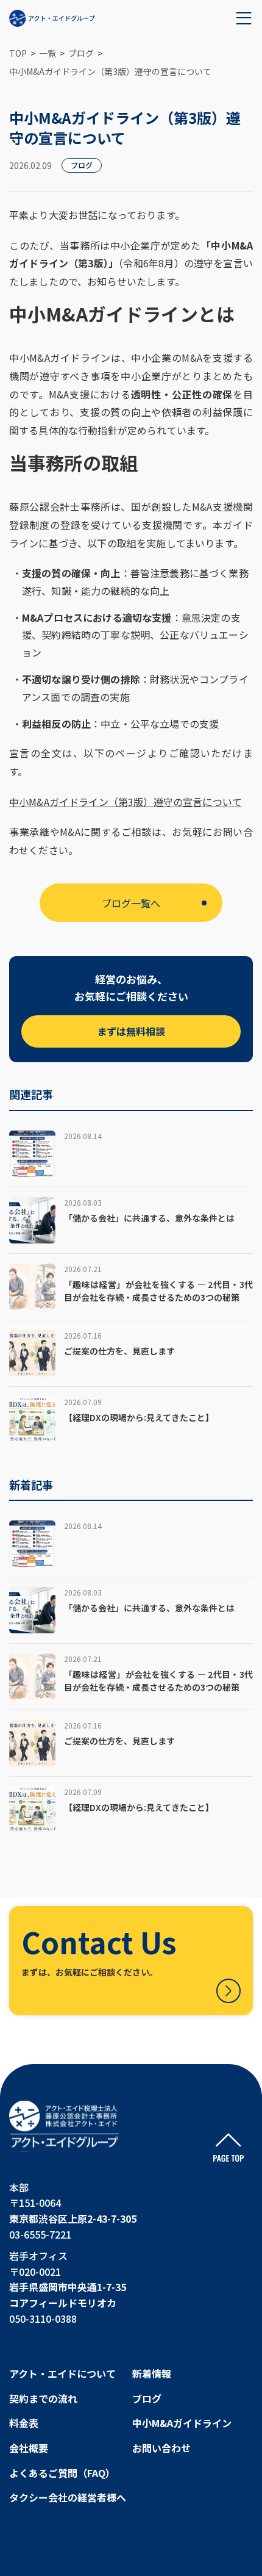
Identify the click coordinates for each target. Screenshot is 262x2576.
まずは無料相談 (131, 1031)
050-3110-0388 (43, 2319)
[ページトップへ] (228, 2148)
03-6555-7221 (40, 2234)
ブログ (147, 2398)
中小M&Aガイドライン (182, 2423)
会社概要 (29, 2448)
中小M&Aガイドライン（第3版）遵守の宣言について (126, 802)
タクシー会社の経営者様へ (68, 2497)
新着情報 (152, 2373)
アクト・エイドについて (62, 2373)
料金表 (24, 2423)
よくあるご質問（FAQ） (62, 2473)
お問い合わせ (161, 2448)
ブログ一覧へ (131, 903)
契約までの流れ (43, 2398)
